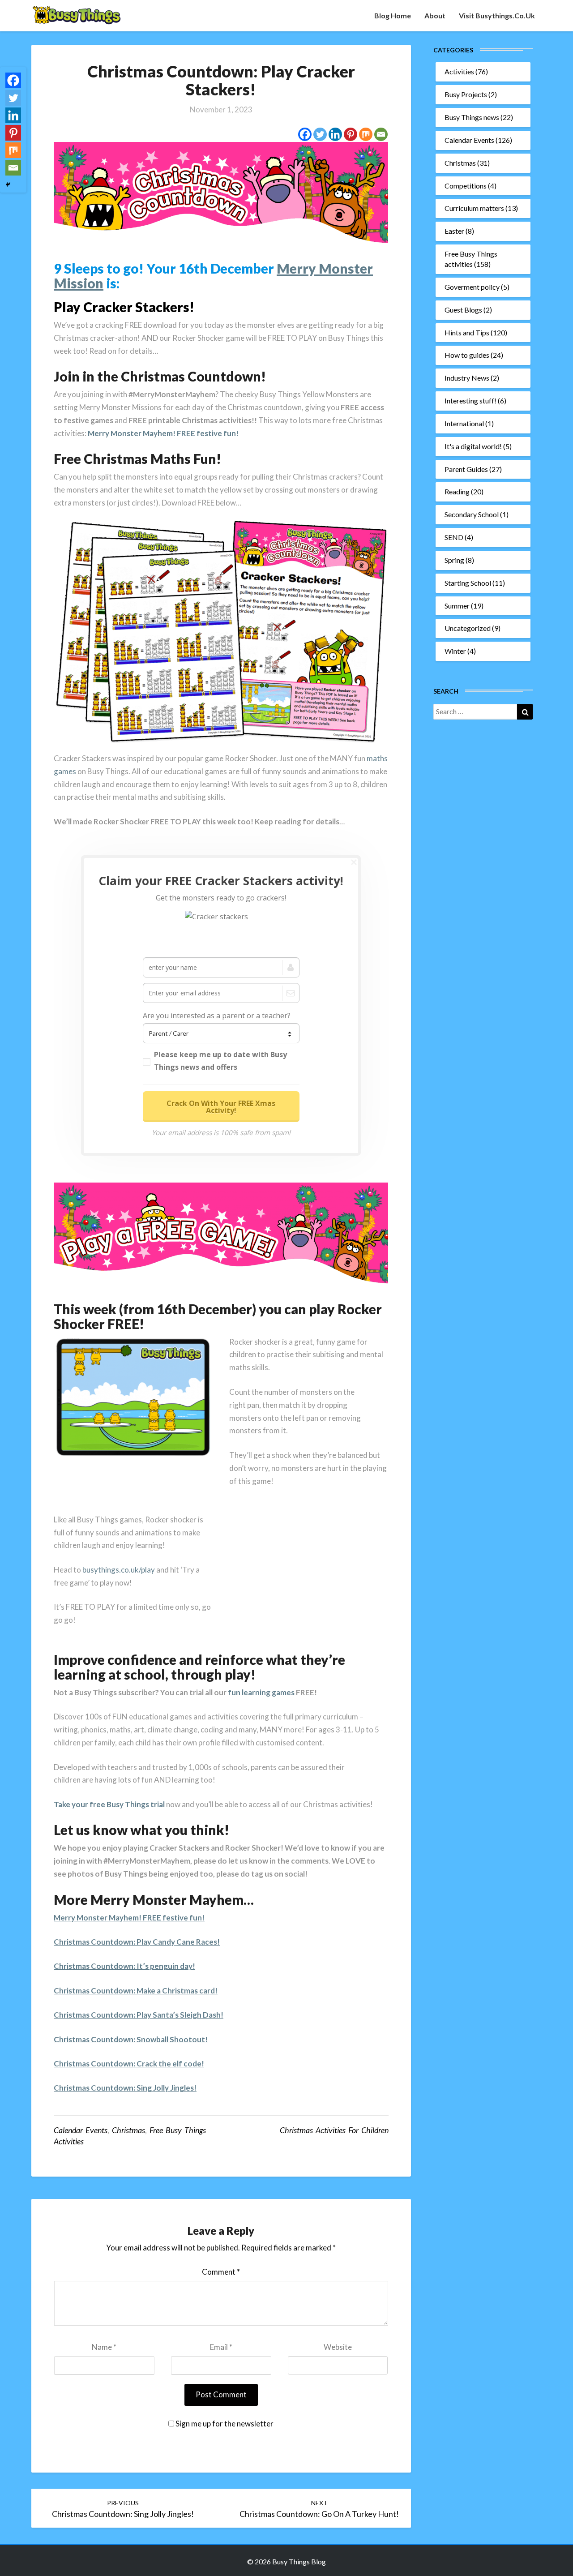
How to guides (467, 355)
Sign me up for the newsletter (224, 2424)
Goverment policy (472, 287)
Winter (455, 651)
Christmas (128, 2130)
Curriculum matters (474, 208)
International (464, 423)
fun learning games (261, 1692)
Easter (454, 231)
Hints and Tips (467, 332)
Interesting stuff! (470, 401)
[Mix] (366, 134)
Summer (457, 606)
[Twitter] (320, 134)
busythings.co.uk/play (119, 1570)
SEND (454, 537)
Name (104, 2347)
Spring (454, 560)
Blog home (393, 15)
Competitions (466, 186)
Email (221, 2347)
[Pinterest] (351, 134)
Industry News (467, 378)
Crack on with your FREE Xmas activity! (221, 1107)
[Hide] (8, 184)
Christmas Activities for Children (334, 2130)
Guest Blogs (463, 310)
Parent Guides (466, 469)
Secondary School (472, 514)
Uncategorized (468, 628)
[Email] (381, 134)
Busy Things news (472, 117)
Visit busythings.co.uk (497, 15)
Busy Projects (466, 94)
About (435, 15)
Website (338, 2347)
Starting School (468, 583)
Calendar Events (81, 2130)
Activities (459, 71)
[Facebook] (305, 134)
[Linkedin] (335, 134)
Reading (457, 491)
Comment (221, 2272)
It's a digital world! (473, 446)
